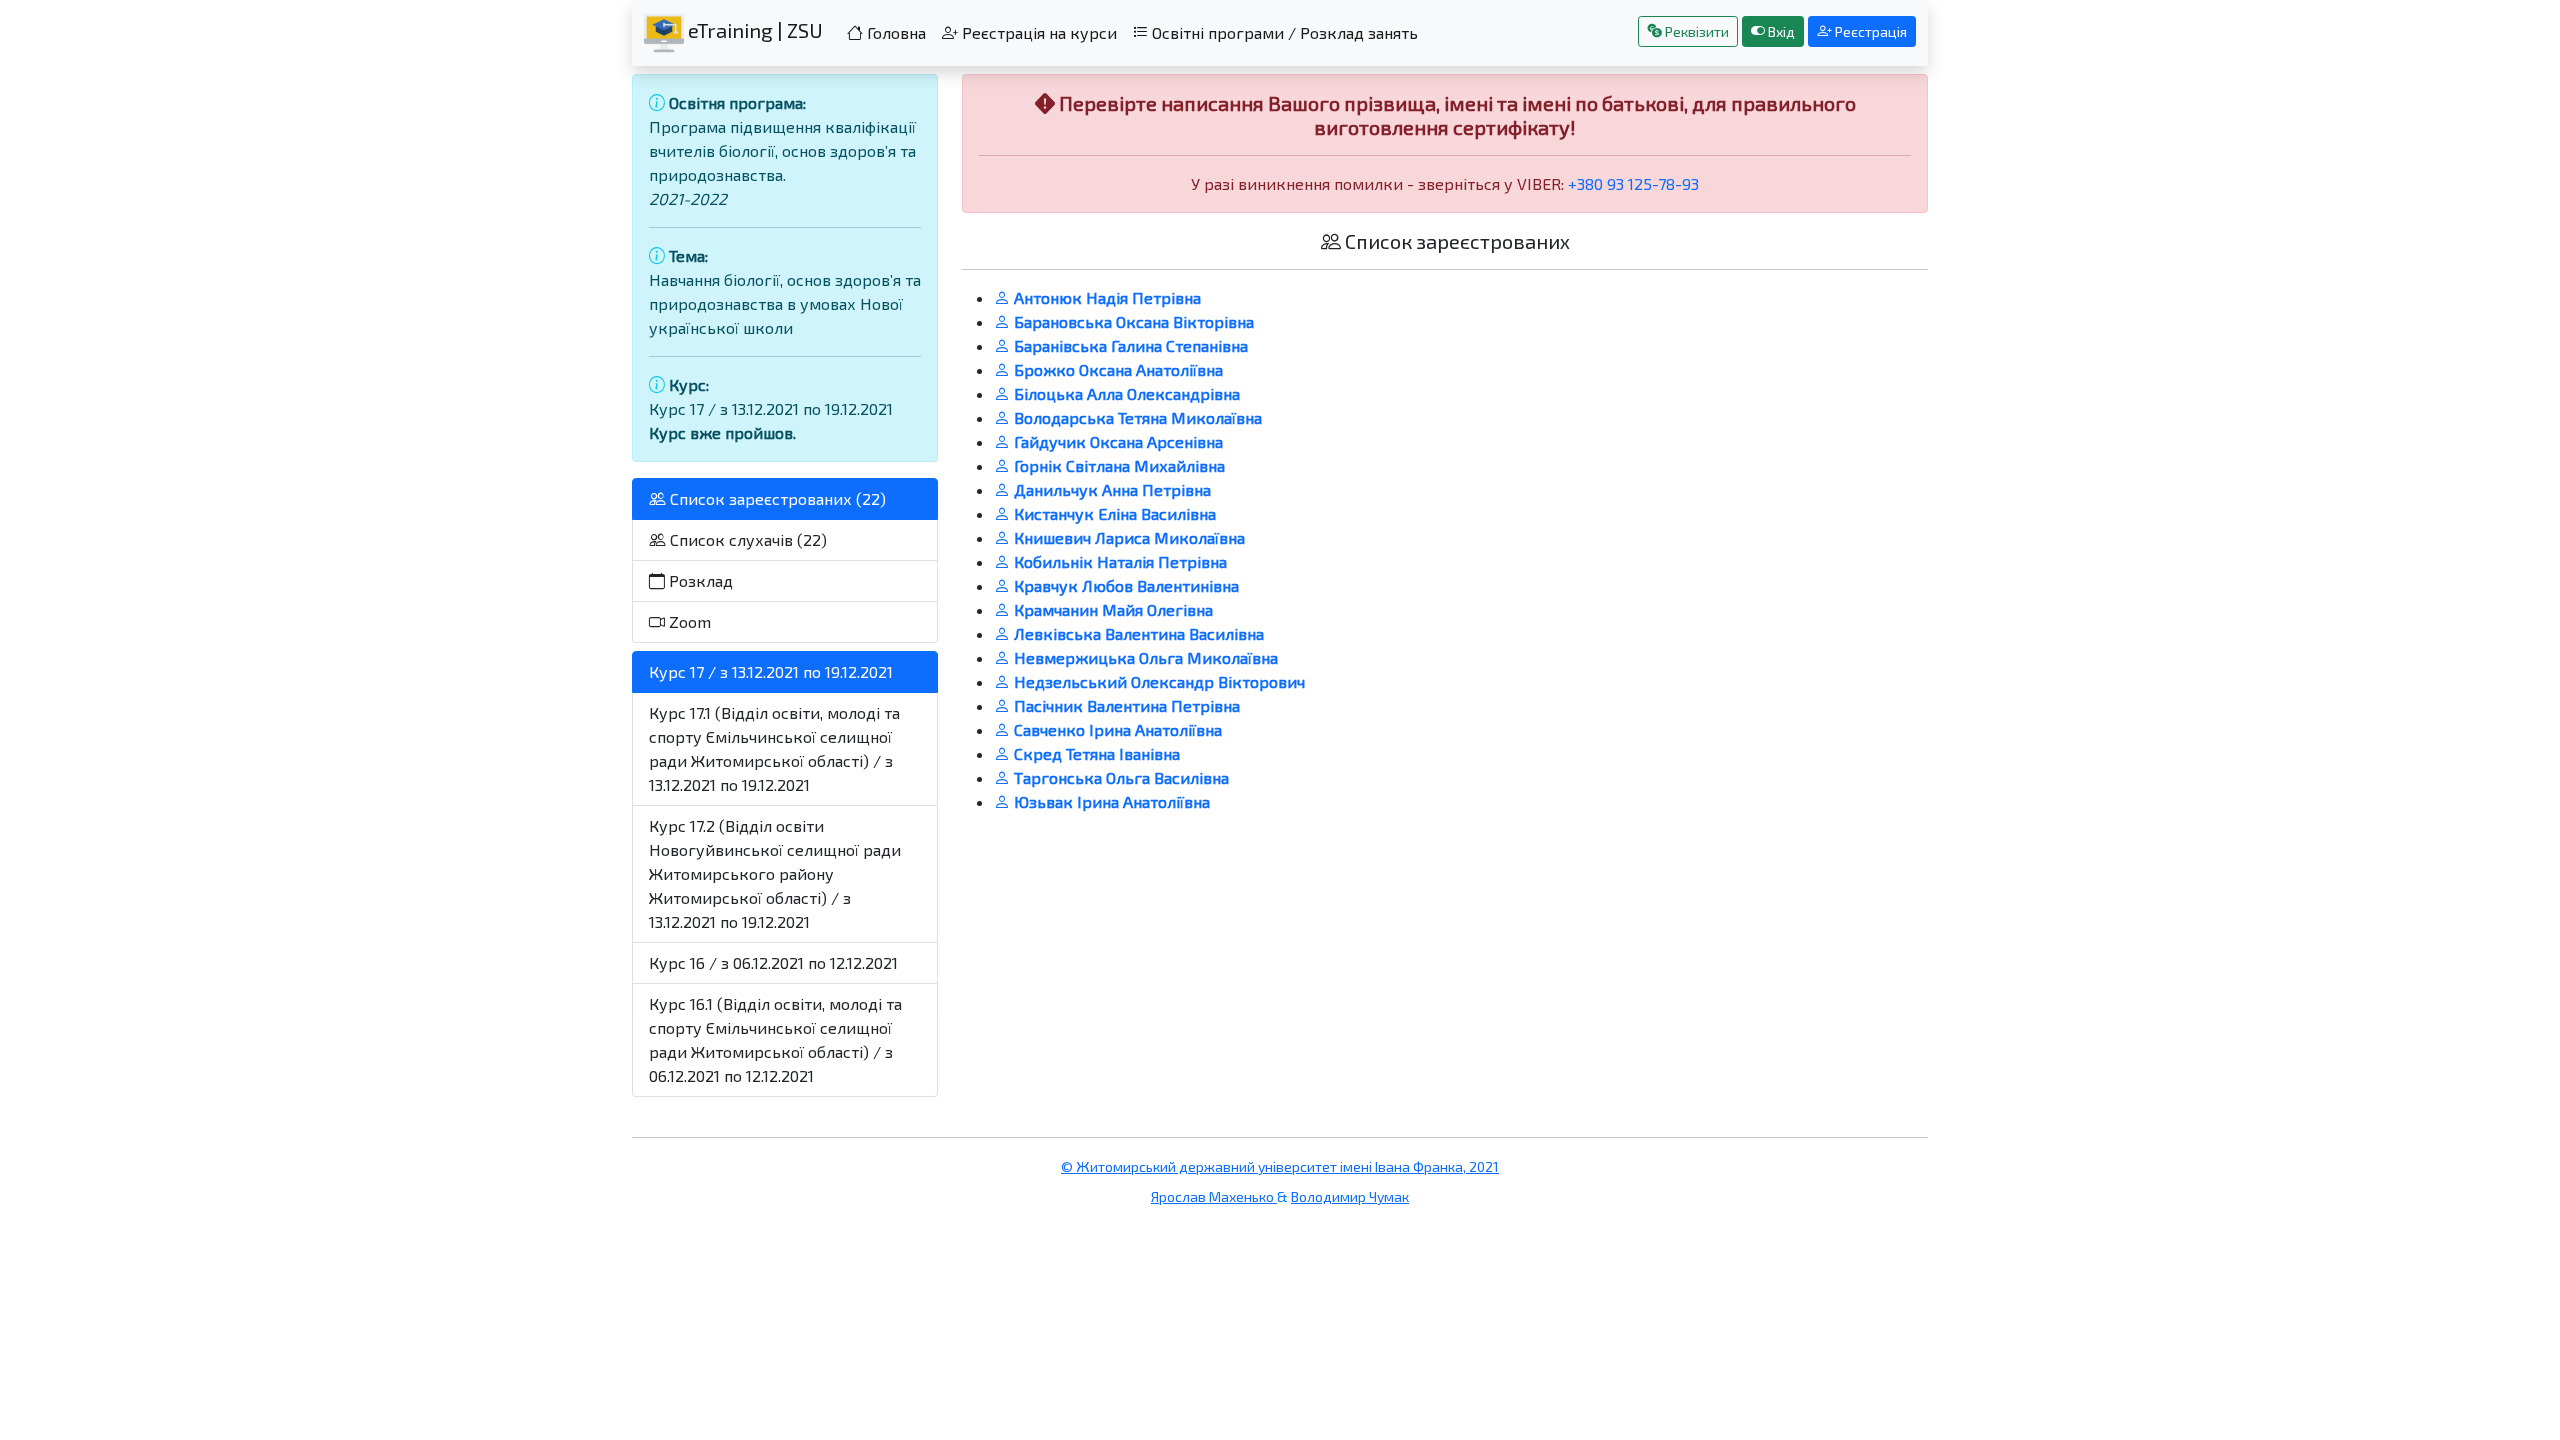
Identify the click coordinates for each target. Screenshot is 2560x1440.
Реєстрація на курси (1037, 32)
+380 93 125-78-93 (1633, 183)
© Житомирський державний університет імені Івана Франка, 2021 (1280, 1166)
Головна (894, 32)
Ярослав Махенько (1214, 1196)
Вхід (1780, 31)
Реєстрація (1869, 31)
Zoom (688, 621)
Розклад (699, 580)
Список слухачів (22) (746, 539)
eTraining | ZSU (753, 30)
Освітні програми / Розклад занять (1283, 32)
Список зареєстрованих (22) (776, 498)
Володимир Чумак (1350, 1196)
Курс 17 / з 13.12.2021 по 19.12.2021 (771, 671)
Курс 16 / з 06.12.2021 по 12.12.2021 (773, 962)
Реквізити (1695, 31)
